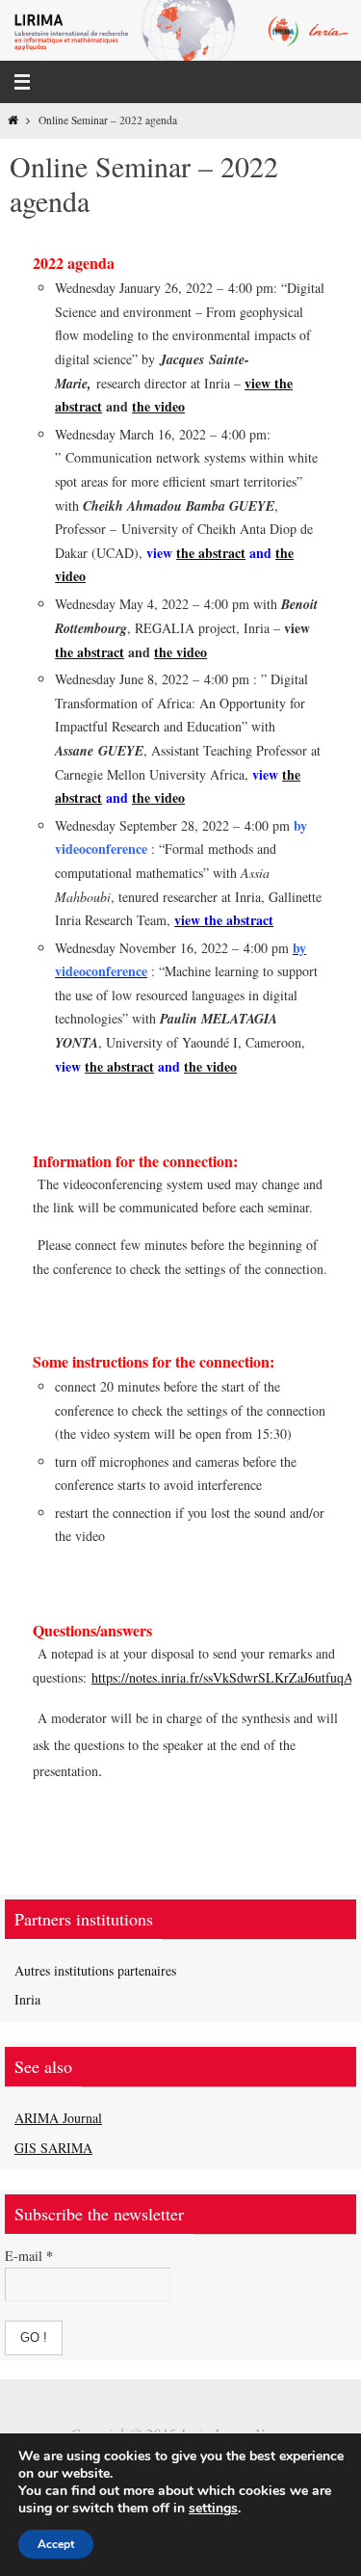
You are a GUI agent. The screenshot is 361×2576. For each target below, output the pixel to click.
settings (213, 2509)
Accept (56, 2544)
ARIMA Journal (58, 2118)
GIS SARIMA (53, 2148)
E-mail (29, 2256)
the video (158, 406)
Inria (27, 1999)
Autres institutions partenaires (95, 1970)
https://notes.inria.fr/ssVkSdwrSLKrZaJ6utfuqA (222, 1677)
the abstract (211, 553)
